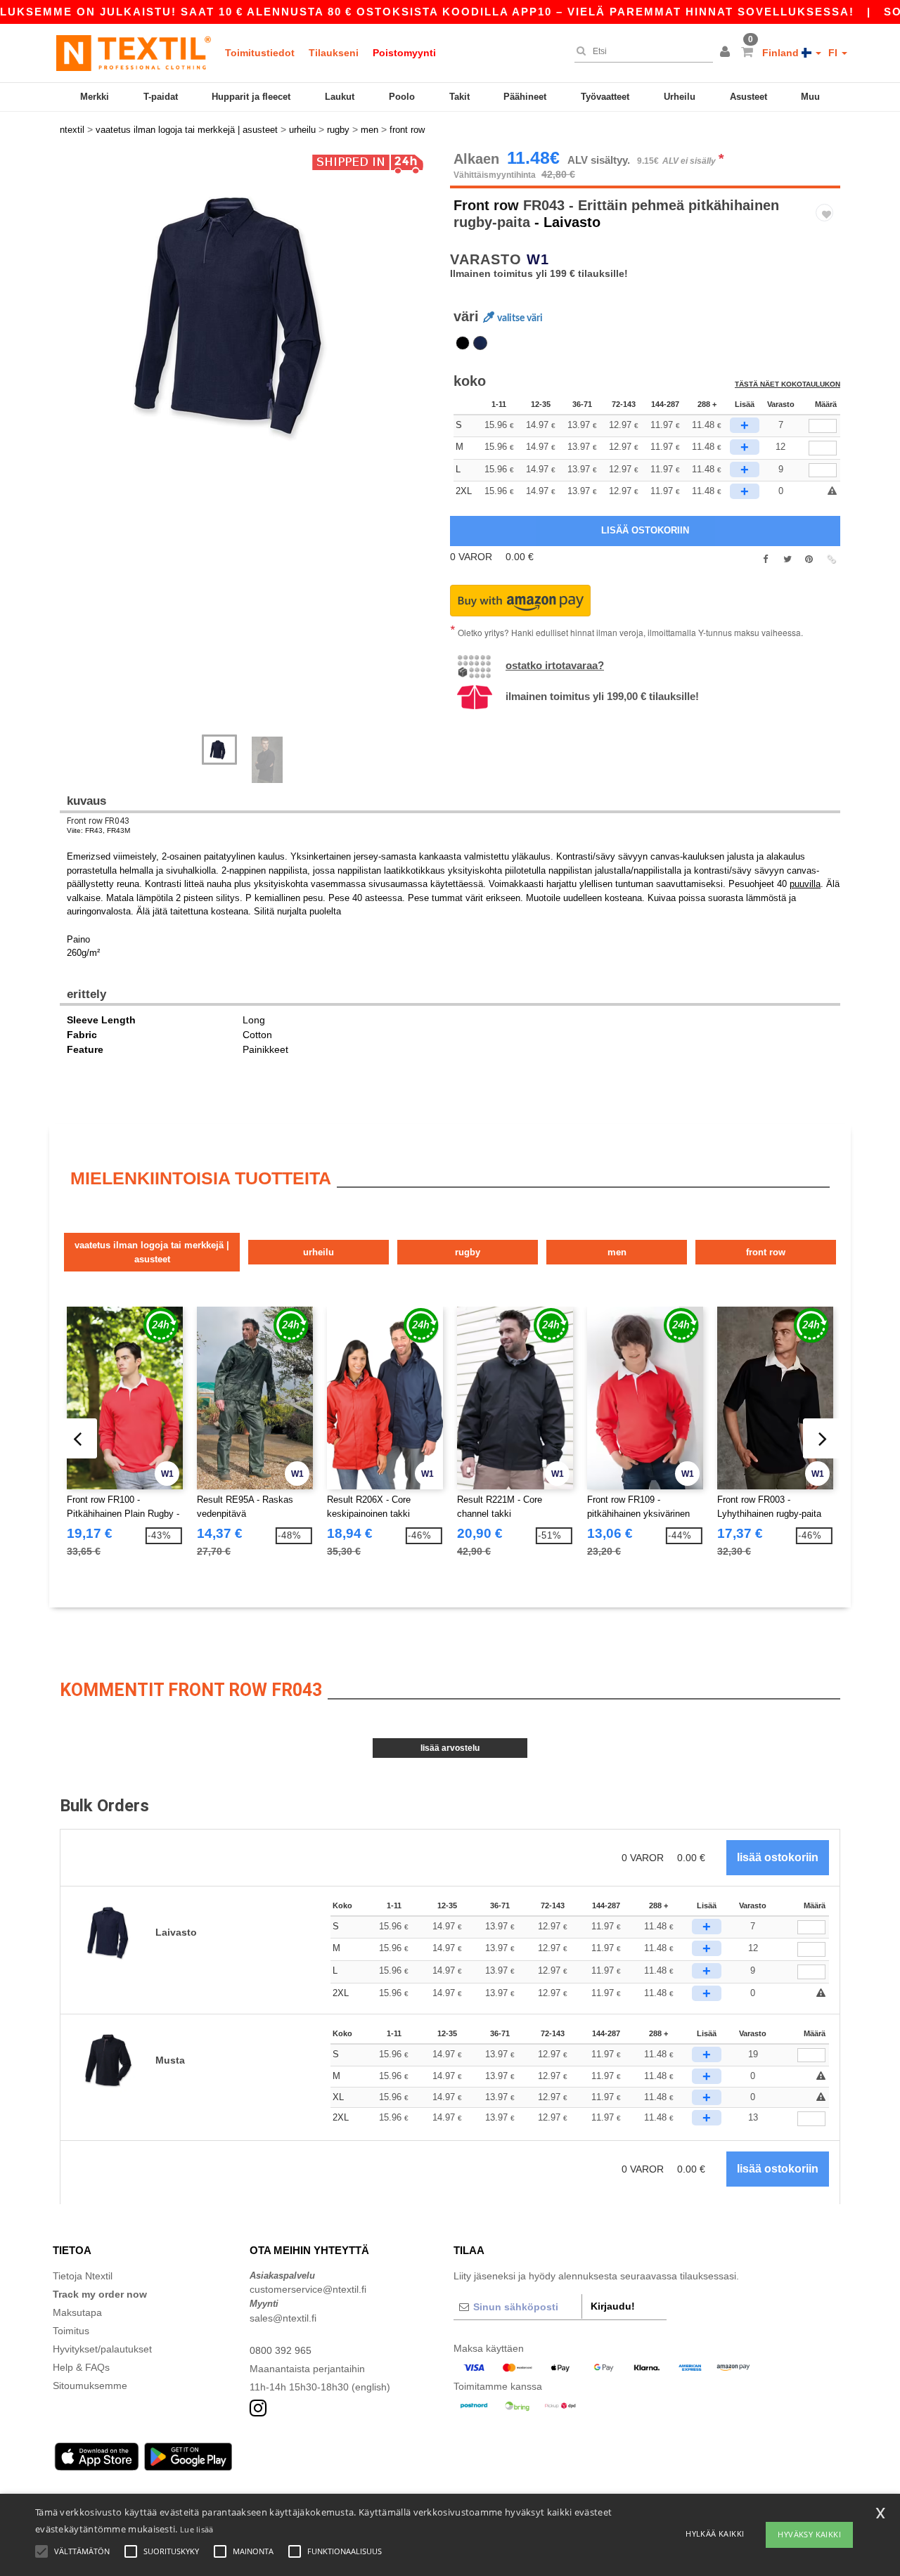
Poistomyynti (404, 53)
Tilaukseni (334, 53)
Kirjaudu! (613, 2306)
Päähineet (525, 97)
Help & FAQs (81, 2367)
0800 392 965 (281, 2350)
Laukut (340, 97)
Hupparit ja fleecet (251, 97)
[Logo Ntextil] (134, 53)
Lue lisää (197, 2529)
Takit (459, 97)
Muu (810, 97)
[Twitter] (787, 559)
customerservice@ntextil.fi (308, 2289)
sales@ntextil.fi (283, 2318)
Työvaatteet (605, 97)
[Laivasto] (480, 343)
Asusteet (748, 97)
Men (617, 1252)
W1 (538, 259)
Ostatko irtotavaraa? (555, 665)
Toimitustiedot (260, 53)
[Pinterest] (809, 559)
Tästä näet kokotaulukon (787, 384)
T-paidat (161, 97)
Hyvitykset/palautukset (102, 2349)
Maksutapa (77, 2312)
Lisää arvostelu (450, 1748)
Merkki (95, 97)
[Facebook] (765, 559)
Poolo (402, 97)
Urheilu (680, 97)
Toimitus (71, 2331)
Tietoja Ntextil (83, 2276)
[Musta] (463, 343)
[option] (250, 313)
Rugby (468, 1252)
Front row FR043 (98, 821)
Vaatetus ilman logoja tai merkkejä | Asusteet (152, 1252)
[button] (727, 53)
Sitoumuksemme (90, 2386)
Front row (486, 205)
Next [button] (70, 450)
